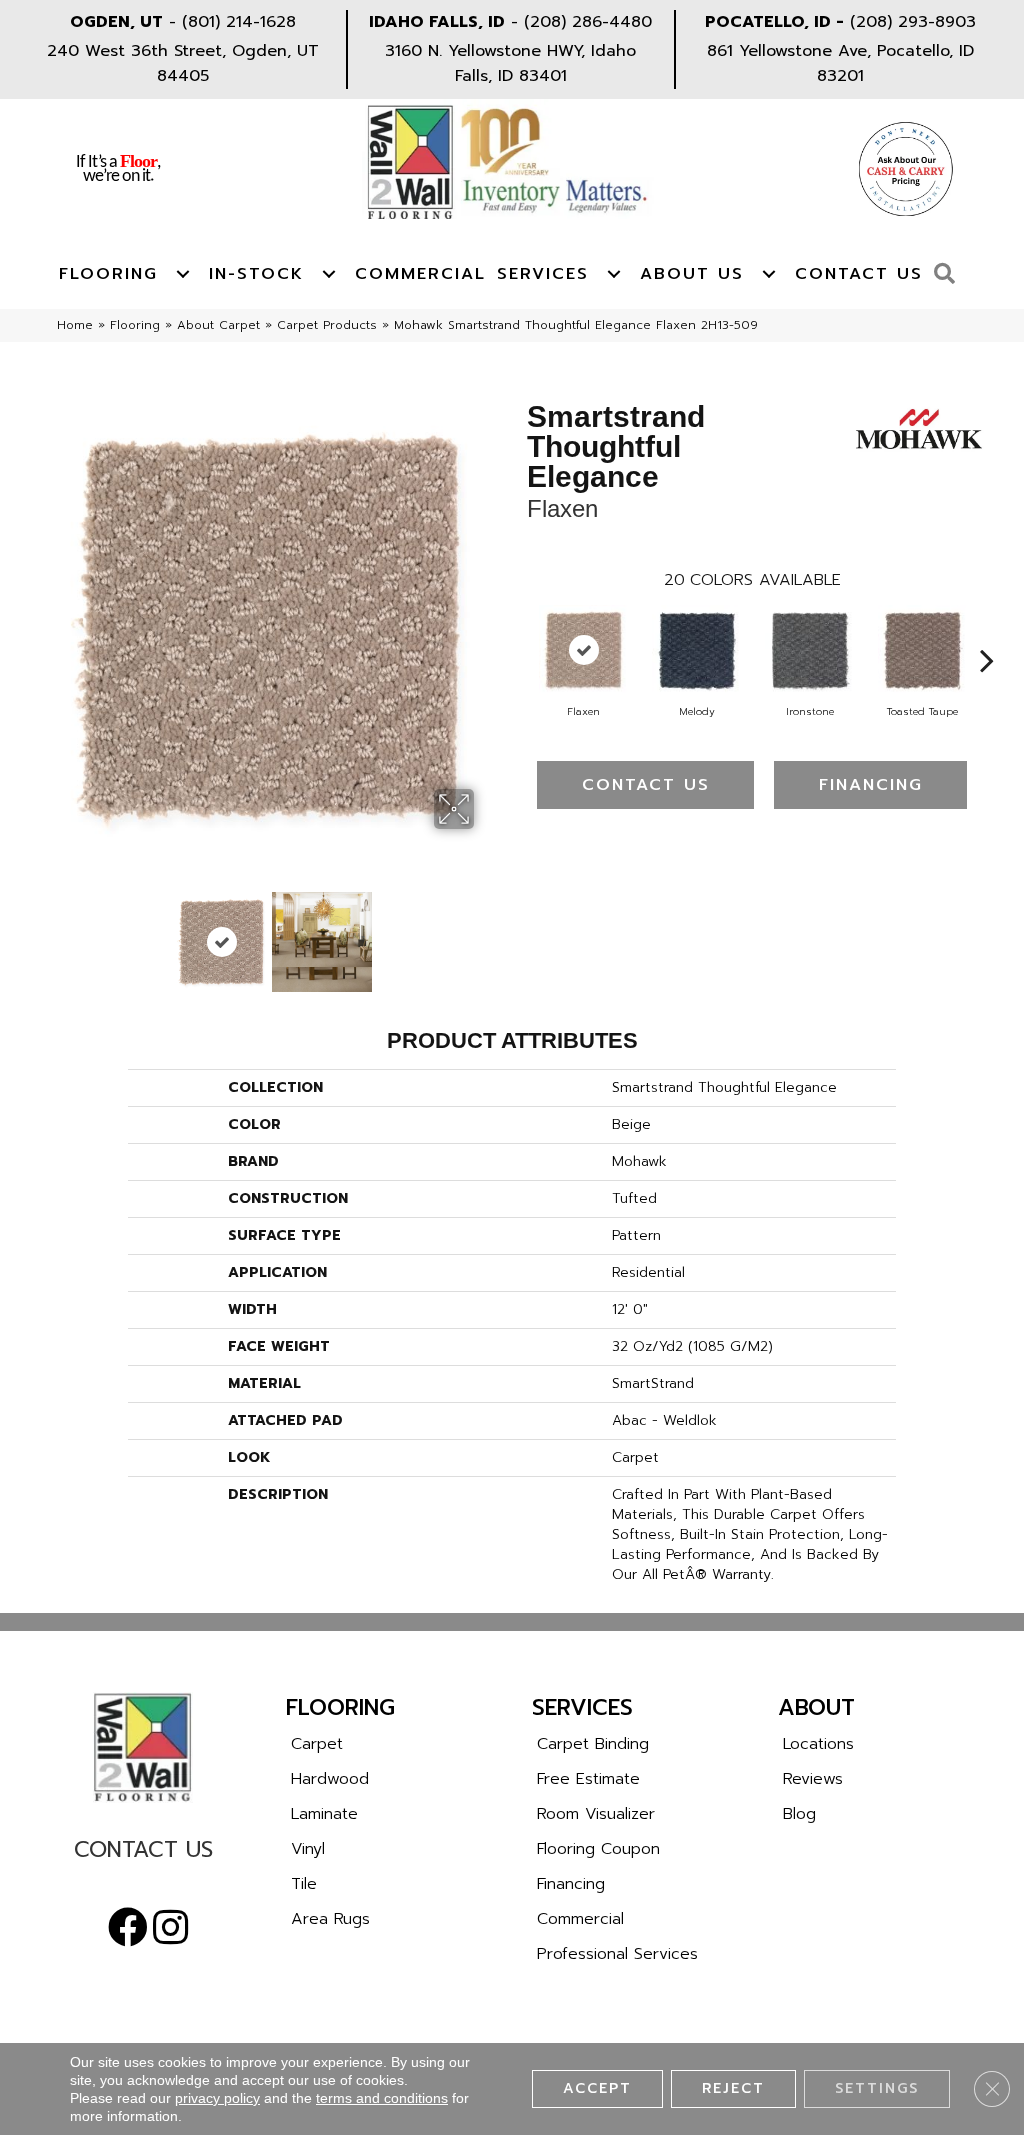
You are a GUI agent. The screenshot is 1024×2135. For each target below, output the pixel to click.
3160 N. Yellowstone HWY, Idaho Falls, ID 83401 (510, 63)
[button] (949, 274)
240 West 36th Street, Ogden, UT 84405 (183, 63)
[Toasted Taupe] (923, 650)
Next (487, 932)
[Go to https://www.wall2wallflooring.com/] (143, 1747)
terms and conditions (382, 2098)
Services (543, 274)
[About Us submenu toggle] (769, 274)
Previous (57, 932)
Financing (871, 785)
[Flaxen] (584, 650)
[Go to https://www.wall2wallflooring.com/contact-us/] (143, 1854)
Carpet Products (327, 325)
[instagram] (170, 1928)
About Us (692, 274)
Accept (597, 2088)
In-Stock (256, 274)
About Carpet (218, 325)
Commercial (420, 274)
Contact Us (859, 274)
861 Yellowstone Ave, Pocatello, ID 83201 (840, 63)
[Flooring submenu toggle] (183, 274)
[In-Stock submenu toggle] (329, 274)
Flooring (108, 274)
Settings (877, 2088)
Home (75, 325)
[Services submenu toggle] (614, 274)
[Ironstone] (810, 650)
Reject (733, 2088)
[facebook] (128, 1928)
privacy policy (217, 2098)
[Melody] (697, 650)
